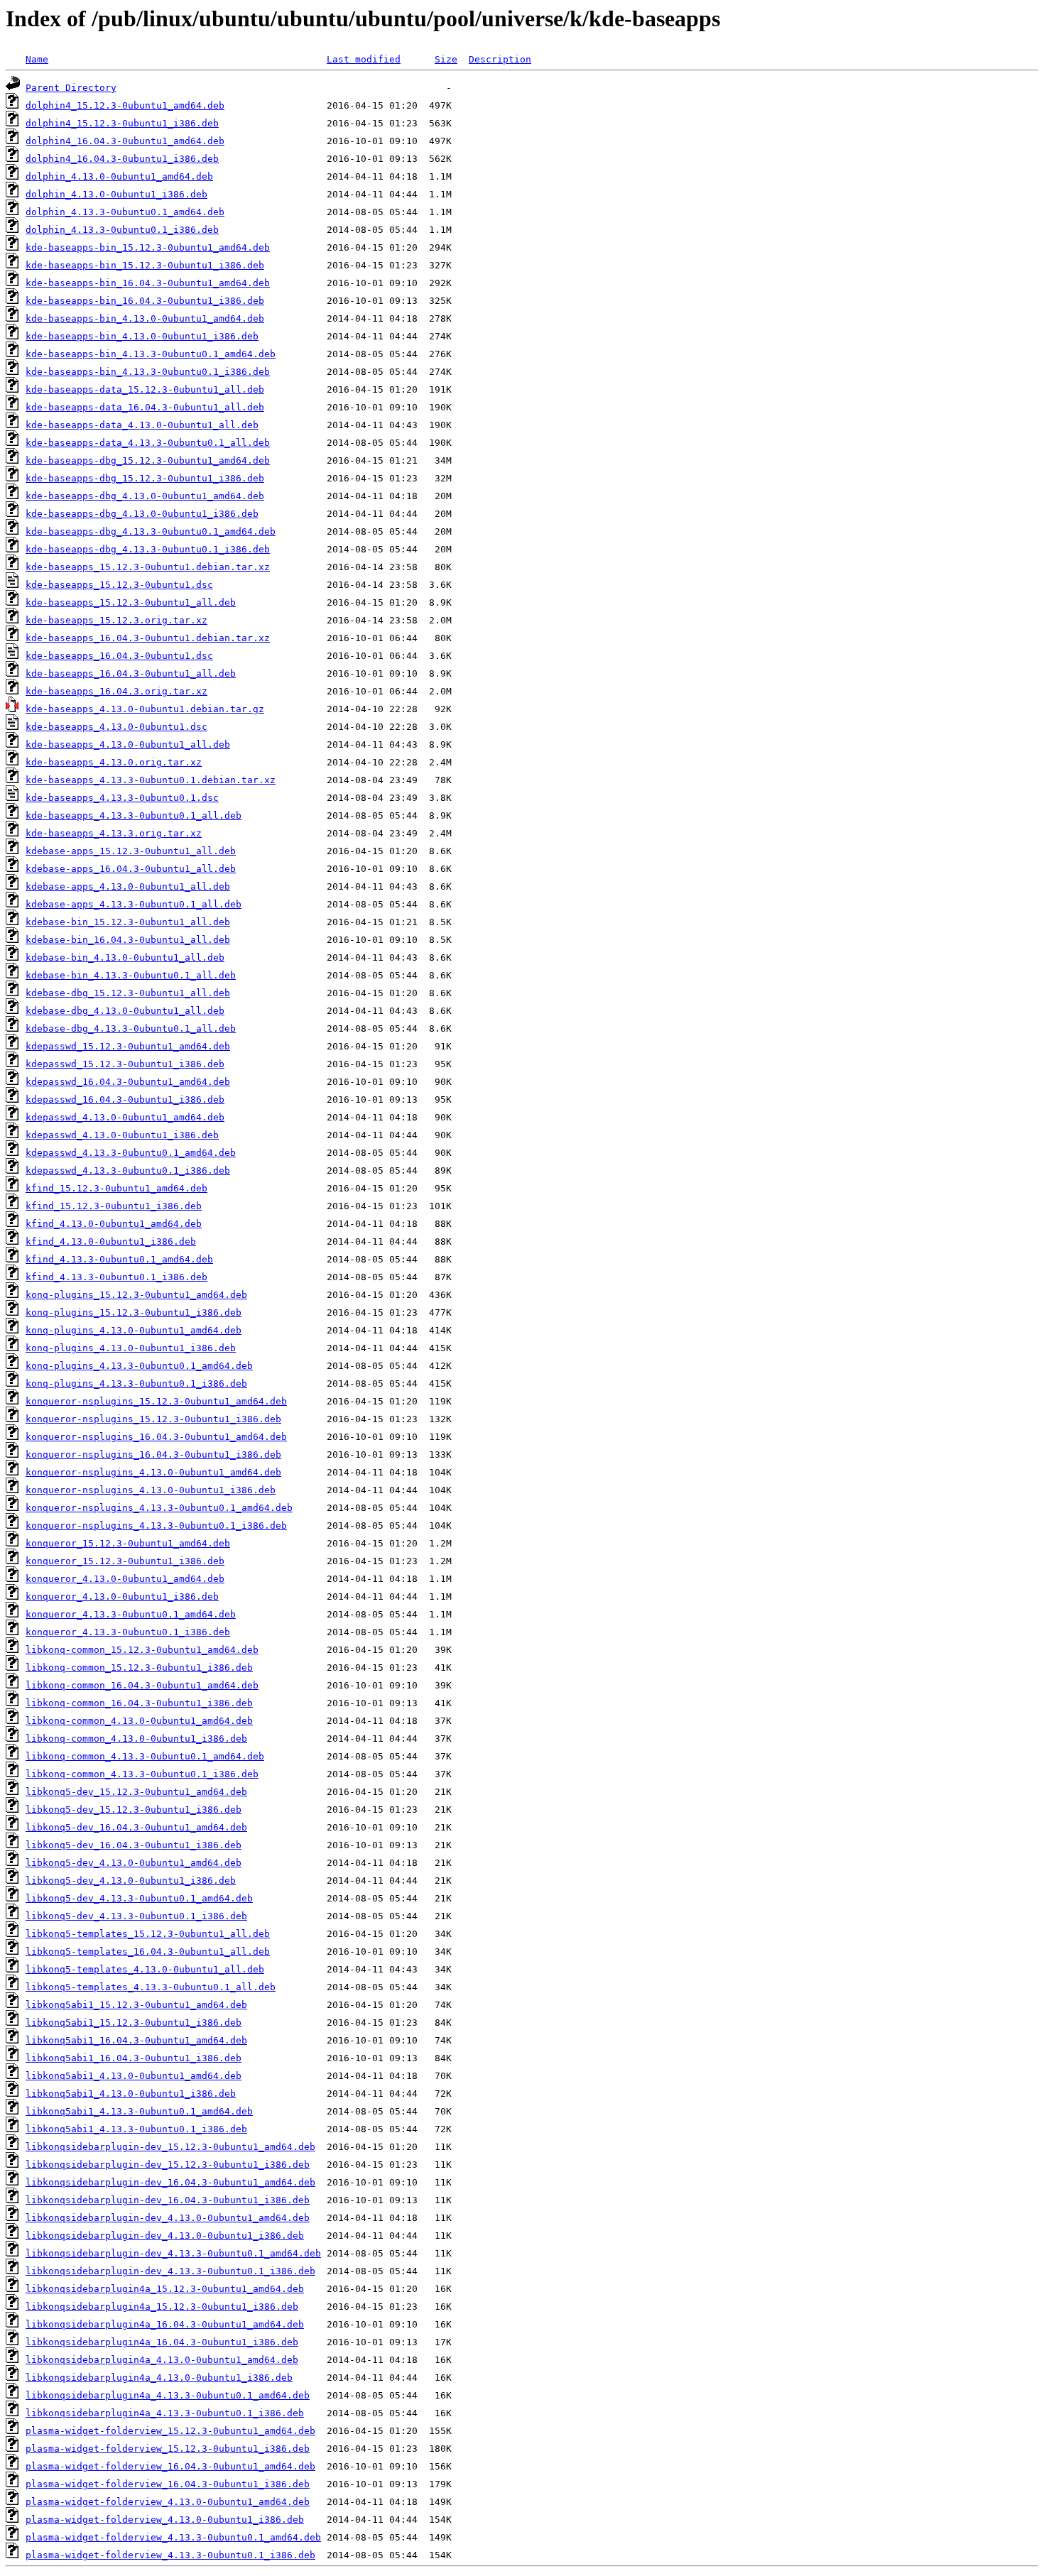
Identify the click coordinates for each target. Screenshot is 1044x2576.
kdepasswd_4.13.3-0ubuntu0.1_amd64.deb (131, 1153)
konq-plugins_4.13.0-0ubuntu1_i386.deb (131, 1348)
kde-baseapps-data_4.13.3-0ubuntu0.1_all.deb (148, 443)
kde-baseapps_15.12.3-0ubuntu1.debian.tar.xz (148, 567)
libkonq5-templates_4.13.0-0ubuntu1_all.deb (145, 1969)
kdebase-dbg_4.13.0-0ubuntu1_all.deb (125, 1011)
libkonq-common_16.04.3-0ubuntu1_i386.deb (139, 1703)
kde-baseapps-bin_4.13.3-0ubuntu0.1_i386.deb (148, 372)
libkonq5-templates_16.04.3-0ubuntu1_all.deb (148, 1952)
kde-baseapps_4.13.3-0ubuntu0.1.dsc (122, 798)
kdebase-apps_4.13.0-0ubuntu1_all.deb (128, 886)
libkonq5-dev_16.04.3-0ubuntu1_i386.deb (134, 1845)
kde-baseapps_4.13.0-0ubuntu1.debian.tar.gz (145, 709)
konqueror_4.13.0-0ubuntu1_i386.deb (122, 1597)
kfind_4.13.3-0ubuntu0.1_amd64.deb (119, 1259)
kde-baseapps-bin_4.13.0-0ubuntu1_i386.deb (142, 336)
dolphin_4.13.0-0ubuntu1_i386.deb (116, 194)
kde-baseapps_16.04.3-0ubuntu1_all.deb (131, 673)
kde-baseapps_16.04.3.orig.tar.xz (116, 691)
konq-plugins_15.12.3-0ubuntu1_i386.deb (134, 1312)
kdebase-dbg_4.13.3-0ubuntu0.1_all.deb (131, 1028)
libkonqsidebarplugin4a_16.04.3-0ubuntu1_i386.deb (162, 2342)
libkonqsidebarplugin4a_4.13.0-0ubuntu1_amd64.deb (162, 2360)
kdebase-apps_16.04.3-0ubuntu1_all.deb (131, 869)
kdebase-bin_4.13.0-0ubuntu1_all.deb (125, 957)
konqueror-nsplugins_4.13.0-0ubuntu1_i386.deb (151, 1490)
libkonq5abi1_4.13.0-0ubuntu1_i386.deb (131, 2094)
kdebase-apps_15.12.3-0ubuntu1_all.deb (131, 851)
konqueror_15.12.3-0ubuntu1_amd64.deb (128, 1543)
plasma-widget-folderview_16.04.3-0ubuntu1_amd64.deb (170, 2466)
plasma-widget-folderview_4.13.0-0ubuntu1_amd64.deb (168, 2502)
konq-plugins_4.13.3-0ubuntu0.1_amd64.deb (139, 1366)
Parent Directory (71, 88)
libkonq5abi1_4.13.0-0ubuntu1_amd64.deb (134, 2076)
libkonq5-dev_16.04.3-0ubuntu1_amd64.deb (136, 1827)
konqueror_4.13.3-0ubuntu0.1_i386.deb (128, 1632)
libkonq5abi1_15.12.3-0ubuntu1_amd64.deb (136, 2005)
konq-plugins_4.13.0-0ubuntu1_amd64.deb (134, 1330)
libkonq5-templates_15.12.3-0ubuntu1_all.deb (148, 1934)
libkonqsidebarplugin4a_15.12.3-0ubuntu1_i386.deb (162, 2307)
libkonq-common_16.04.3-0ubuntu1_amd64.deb (142, 1685)
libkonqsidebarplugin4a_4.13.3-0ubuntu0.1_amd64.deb (168, 2395)
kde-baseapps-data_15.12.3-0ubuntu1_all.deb (145, 389)
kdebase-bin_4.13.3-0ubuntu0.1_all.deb (131, 975)
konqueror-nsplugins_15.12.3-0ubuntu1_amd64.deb (156, 1401)
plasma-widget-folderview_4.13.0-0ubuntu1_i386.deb (165, 2520)
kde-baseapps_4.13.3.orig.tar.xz (114, 833)
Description (500, 59)
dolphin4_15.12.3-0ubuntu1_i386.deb (122, 123)
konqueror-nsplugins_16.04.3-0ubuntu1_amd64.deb (156, 1437)
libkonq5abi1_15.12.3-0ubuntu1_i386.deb (134, 2023)
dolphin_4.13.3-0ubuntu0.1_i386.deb (122, 230)
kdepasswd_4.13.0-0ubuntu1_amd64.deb (125, 1117)
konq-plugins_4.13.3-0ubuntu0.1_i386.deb (136, 1383)
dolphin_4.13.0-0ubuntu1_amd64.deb (119, 176)
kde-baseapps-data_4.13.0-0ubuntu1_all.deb (142, 425)
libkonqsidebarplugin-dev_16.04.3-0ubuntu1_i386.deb (168, 2200)
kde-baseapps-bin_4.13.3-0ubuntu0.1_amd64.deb (151, 354)
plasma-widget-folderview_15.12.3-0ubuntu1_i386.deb (168, 2449)
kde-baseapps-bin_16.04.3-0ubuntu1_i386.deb (145, 301)
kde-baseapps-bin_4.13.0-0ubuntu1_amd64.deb (145, 318)
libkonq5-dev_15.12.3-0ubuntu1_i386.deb (134, 1810)
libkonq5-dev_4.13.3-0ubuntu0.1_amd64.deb (139, 1898)
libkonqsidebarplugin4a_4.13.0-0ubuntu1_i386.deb (159, 2378)
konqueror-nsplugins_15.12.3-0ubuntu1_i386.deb (153, 1419)
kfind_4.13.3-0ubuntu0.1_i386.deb (116, 1277)
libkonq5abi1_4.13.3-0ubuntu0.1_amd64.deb (139, 2111)
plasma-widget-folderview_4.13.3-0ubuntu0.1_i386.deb (170, 2555)
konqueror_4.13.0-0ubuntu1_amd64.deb (125, 1579)
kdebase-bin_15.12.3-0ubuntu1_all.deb (128, 922)
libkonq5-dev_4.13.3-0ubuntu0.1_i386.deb (136, 1916)
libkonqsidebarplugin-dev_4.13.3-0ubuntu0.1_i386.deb (170, 2271)
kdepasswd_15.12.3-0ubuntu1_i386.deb (125, 1064)
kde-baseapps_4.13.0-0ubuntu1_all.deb (128, 744)
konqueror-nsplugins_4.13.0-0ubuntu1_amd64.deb (153, 1472)
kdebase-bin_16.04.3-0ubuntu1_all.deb (128, 940)
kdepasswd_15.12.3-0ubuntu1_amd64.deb (128, 1046)
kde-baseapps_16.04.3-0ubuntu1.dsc (119, 656)
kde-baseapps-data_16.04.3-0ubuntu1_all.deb (145, 407)
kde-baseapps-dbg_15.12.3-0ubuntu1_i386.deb (145, 478)
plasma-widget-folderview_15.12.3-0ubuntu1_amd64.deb (170, 2431)
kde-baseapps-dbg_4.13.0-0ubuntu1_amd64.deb (145, 496)
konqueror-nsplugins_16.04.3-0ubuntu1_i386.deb (153, 1455)
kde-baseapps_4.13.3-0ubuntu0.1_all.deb (134, 815)
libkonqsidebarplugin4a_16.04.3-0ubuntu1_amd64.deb (165, 2324)
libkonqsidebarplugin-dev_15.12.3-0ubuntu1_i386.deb (168, 2165)
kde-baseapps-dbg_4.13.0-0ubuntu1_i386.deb (142, 514)
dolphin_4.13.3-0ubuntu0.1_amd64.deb (125, 212)
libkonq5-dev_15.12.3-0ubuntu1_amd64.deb (136, 1792)
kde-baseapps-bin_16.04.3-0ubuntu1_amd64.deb (148, 283)
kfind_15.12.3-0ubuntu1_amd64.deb (116, 1188)
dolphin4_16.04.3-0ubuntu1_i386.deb (122, 159)
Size (446, 59)
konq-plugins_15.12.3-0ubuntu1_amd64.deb (136, 1295)
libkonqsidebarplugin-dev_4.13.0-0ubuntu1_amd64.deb (168, 2218)
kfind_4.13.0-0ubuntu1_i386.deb (111, 1241)
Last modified (364, 59)
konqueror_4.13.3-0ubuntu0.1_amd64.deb (131, 1614)
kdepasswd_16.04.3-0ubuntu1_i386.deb (125, 1099)
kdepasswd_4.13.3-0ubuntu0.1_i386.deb (128, 1170)
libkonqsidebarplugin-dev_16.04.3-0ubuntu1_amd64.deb (170, 2182)
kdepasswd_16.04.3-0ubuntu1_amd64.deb (128, 1082)
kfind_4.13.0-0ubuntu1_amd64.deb (114, 1224)
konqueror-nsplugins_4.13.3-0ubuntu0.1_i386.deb (156, 1526)
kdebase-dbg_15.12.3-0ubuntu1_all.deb (128, 993)
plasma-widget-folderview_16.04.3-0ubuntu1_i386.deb (168, 2484)
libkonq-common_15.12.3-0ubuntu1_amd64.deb (142, 1650)
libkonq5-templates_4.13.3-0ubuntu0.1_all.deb (151, 1987)
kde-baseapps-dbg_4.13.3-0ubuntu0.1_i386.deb (148, 549)
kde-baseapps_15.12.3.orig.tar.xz (116, 620)
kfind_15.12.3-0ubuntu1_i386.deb (114, 1206)
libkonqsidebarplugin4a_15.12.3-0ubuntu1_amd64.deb (165, 2289)
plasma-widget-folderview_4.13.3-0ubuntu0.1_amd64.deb (173, 2537)
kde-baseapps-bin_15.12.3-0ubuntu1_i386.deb (145, 265)
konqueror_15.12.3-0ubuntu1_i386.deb (125, 1561)
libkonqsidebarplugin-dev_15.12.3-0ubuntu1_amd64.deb (170, 2147)
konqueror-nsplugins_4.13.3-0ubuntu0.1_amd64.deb (159, 1508)
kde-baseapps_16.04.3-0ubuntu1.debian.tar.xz (148, 638)
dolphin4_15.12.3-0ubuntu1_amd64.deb (125, 105)
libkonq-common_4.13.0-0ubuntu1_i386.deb (136, 1739)
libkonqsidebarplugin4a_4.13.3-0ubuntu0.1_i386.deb (165, 2413)
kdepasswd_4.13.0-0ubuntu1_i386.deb (122, 1135)
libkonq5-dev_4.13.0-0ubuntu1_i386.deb (131, 1881)
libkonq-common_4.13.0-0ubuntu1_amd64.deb (139, 1721)
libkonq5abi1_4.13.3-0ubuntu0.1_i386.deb (136, 2129)
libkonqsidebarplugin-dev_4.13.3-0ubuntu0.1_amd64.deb (173, 2253)
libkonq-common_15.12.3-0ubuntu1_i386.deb (139, 1668)
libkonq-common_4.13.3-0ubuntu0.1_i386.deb (142, 1774)
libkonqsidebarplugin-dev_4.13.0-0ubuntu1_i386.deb (165, 2236)
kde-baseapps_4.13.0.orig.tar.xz (114, 762)
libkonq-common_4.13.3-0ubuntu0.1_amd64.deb (145, 1756)
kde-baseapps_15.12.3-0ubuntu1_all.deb (131, 602)
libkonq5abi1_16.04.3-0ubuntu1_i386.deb (134, 2058)
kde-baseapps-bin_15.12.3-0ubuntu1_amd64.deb (148, 247)
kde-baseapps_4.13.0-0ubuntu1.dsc (116, 727)
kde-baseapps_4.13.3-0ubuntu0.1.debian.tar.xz (151, 780)
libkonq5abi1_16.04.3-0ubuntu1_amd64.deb (136, 2040)
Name (37, 59)
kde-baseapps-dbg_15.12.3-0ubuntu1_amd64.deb (148, 460)
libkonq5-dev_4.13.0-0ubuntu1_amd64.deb (134, 1863)
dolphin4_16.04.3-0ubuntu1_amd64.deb (125, 141)
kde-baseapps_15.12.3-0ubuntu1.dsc (119, 585)
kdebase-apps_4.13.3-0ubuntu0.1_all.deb (134, 904)
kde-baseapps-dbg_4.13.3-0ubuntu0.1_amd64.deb (151, 531)
